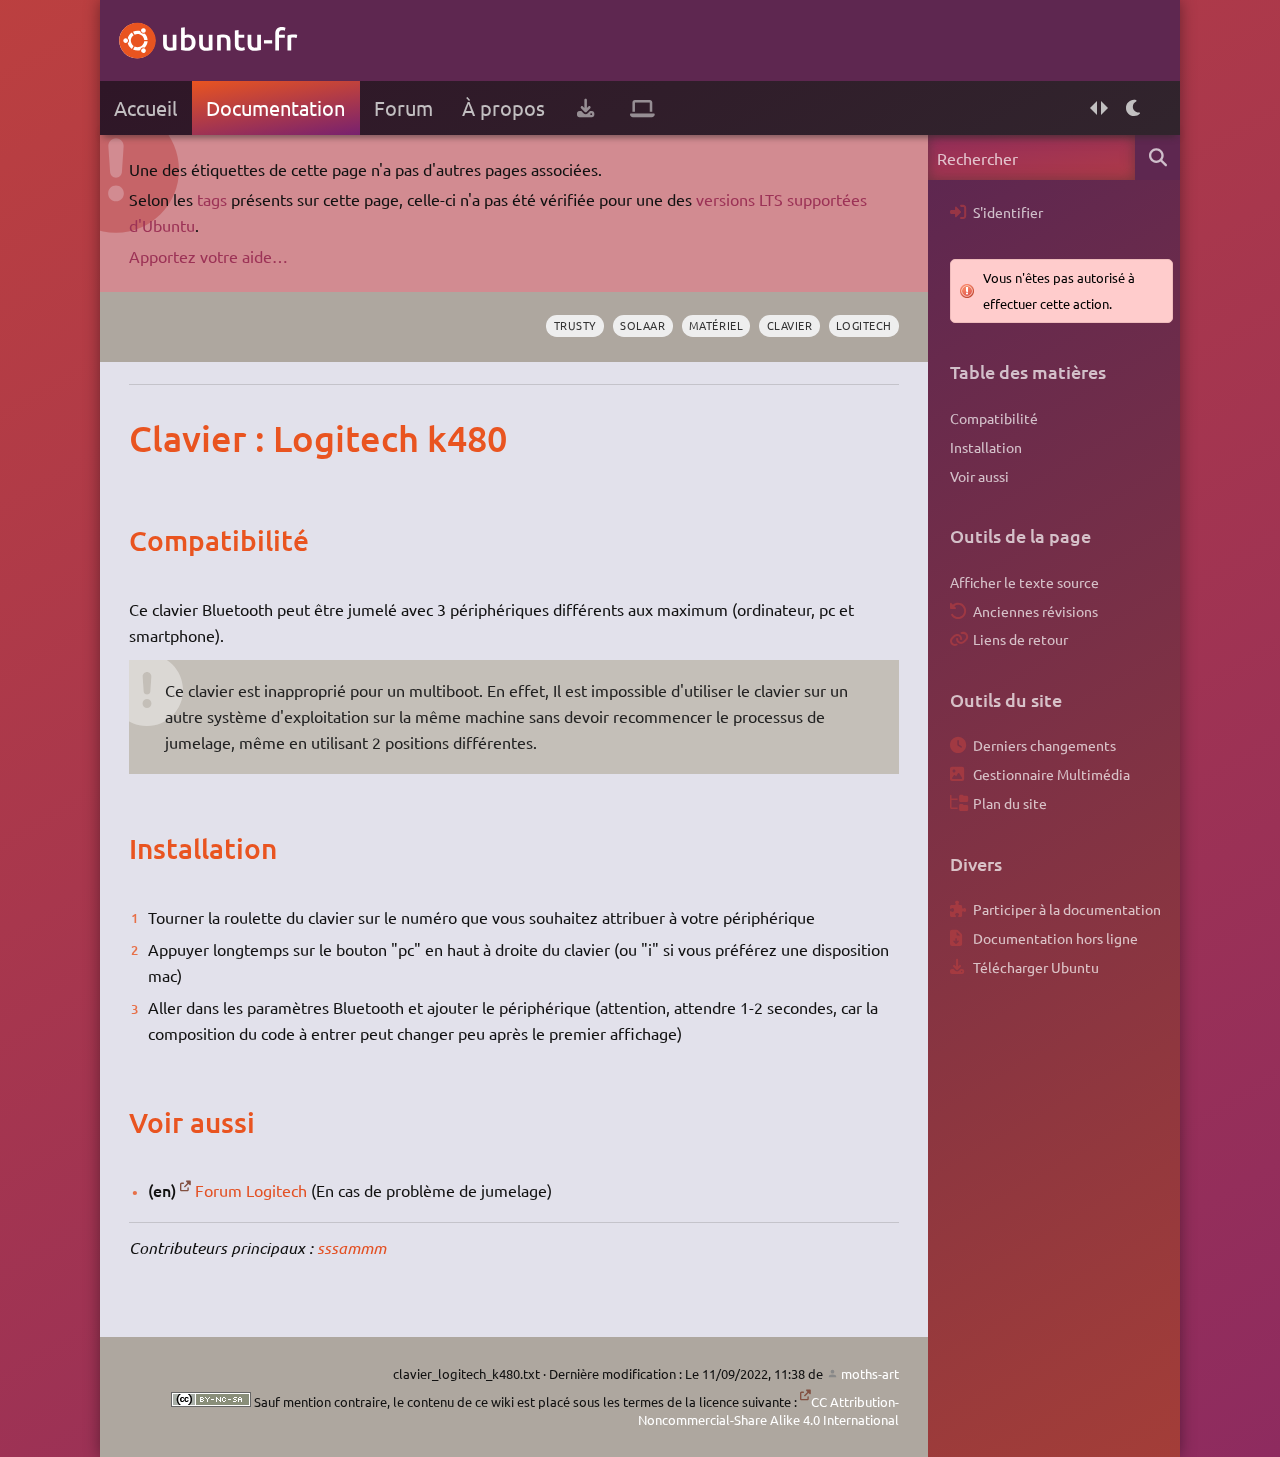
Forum (403, 107)
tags (212, 199)
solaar (642, 325)
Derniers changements (1044, 745)
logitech (864, 325)
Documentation (275, 107)
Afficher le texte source (1024, 582)
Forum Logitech (251, 1190)
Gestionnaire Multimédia (1051, 774)
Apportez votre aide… (208, 256)
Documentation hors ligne (1055, 938)
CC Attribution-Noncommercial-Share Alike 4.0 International (768, 1410)
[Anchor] (149, 438)
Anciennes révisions (1035, 611)
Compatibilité (994, 418)
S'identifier (1008, 212)
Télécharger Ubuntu (1036, 967)
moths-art (870, 1373)
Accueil (145, 107)
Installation (986, 447)
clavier (790, 325)
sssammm (351, 1247)
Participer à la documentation (1067, 909)
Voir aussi (979, 476)
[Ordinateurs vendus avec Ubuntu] (642, 108)
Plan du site (1010, 803)
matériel (716, 325)
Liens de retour (1020, 639)
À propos (503, 107)
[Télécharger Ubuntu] (585, 108)
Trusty (575, 325)
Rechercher (1157, 157)
